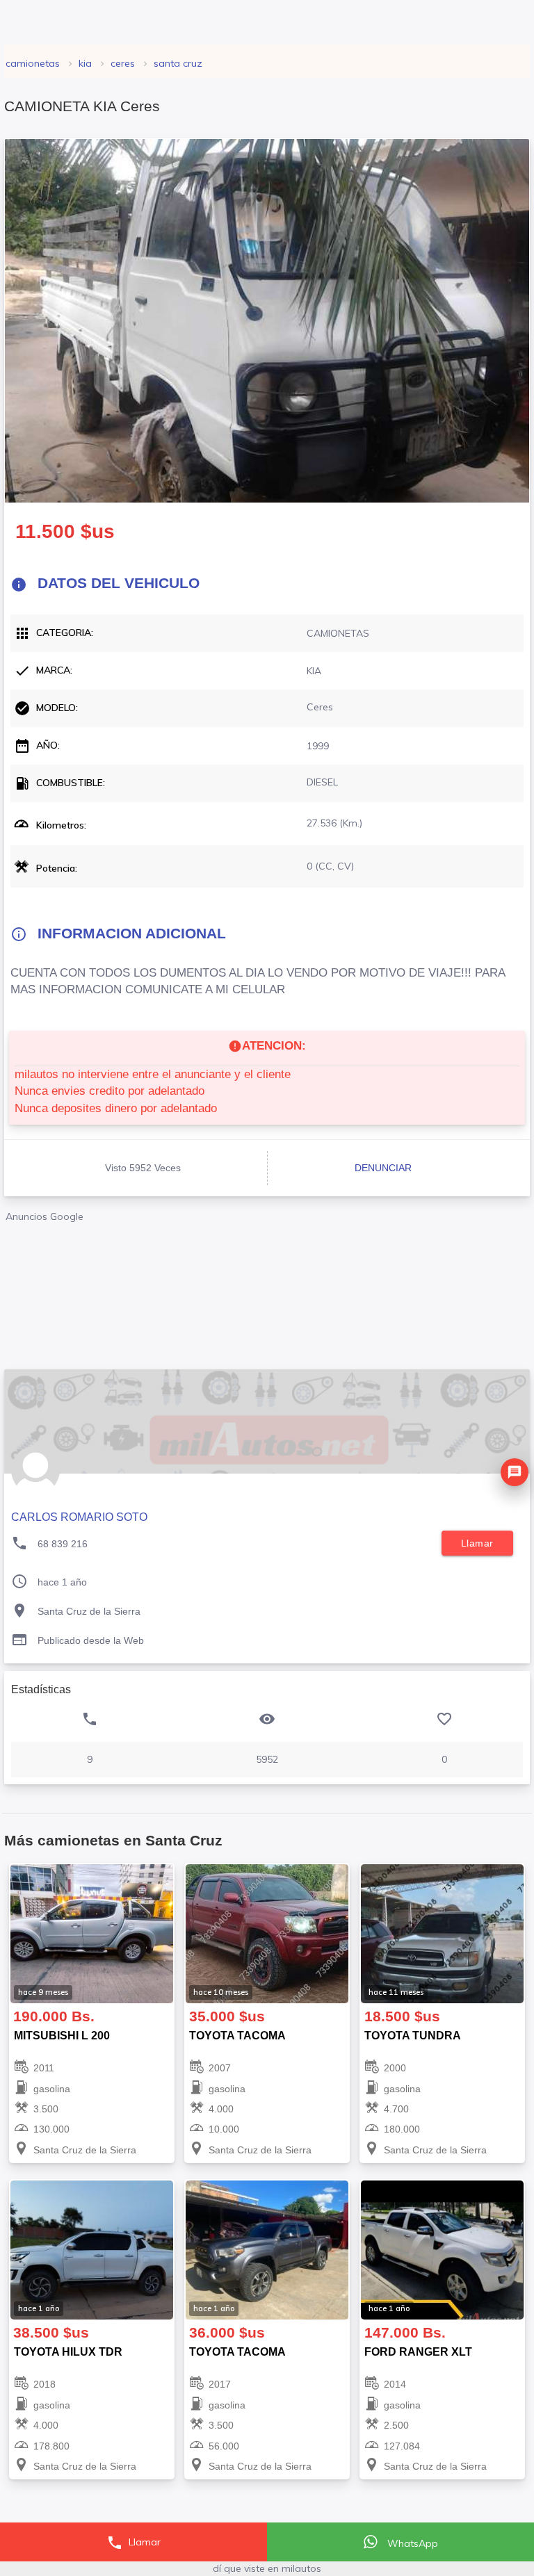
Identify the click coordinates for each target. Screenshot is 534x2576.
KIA (85, 63)
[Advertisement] (267, 1290)
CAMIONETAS (33, 63)
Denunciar (383, 1168)
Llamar (133, 2543)
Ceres (123, 63)
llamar (477, 1543)
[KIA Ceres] (267, 321)
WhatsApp (411, 2543)
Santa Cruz (178, 63)
